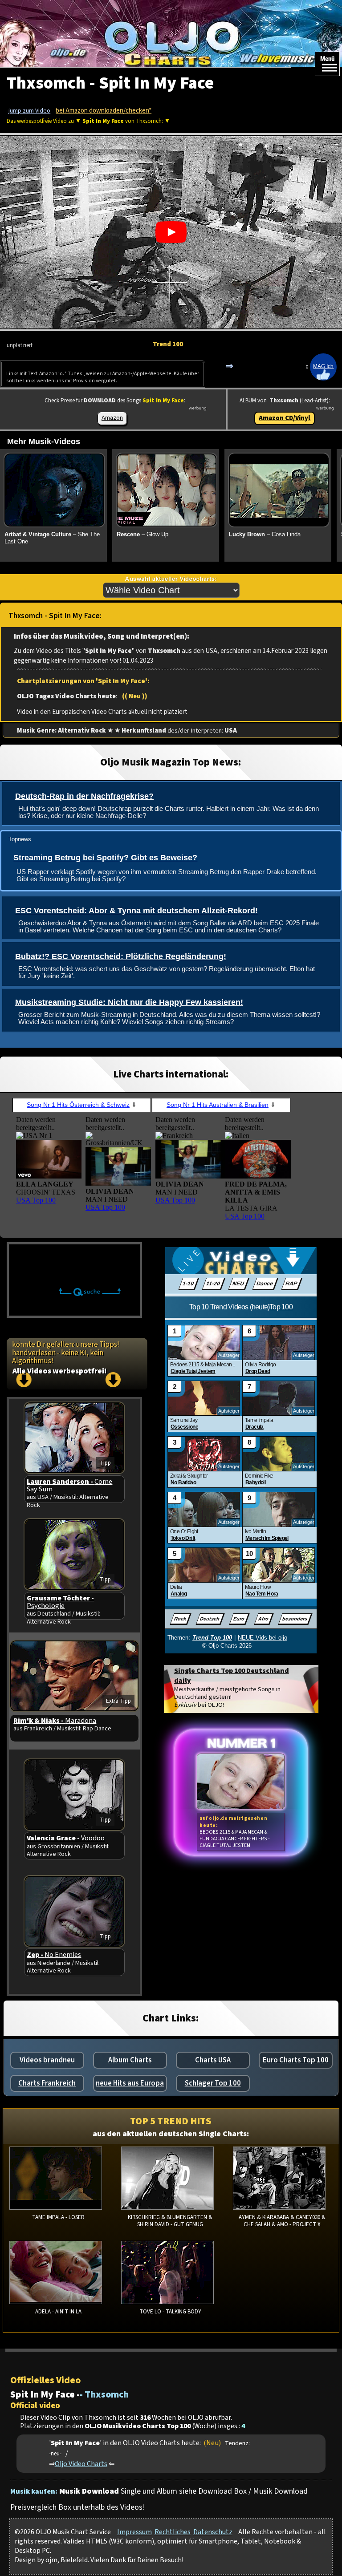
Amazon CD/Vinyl (285, 418)
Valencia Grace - (66, 1838)
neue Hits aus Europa (130, 2083)
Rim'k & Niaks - (55, 1721)
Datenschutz (213, 2532)
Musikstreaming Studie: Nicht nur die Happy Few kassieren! (129, 1002)
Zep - (54, 1955)
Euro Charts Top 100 (296, 2060)
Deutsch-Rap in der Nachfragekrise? (84, 796)
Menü (327, 59)
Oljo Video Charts (81, 2464)
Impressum (134, 2532)
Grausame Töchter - (60, 1602)
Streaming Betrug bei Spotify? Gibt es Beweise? (105, 858)
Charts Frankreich (47, 2083)
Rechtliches (173, 2532)
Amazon (112, 418)
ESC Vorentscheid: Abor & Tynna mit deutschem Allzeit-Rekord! (136, 911)
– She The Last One (52, 538)
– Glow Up (142, 534)
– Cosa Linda (265, 534)
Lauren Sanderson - (69, 1485)
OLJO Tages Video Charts (57, 696)
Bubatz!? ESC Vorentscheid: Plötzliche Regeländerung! (121, 956)
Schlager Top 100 (213, 2083)
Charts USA (213, 2060)
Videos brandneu (47, 2060)
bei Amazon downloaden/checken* (104, 111)
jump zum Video (29, 111)
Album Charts (130, 2060)
